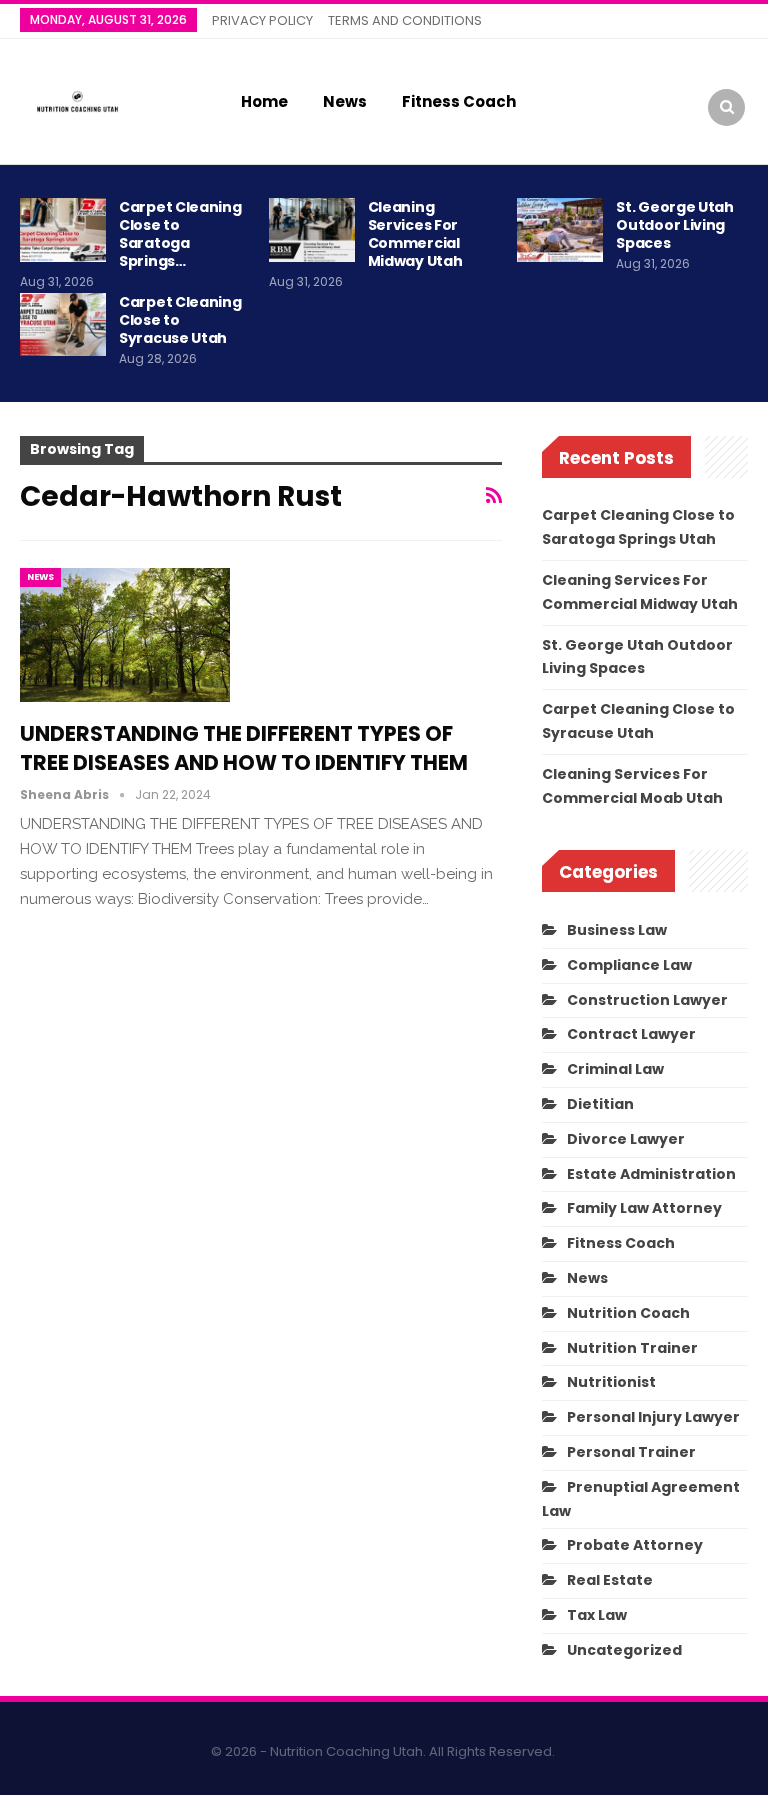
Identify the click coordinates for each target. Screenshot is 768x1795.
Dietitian (600, 1104)
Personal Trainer (631, 1452)
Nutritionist (611, 1382)
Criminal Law (615, 1069)
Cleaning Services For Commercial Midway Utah (415, 234)
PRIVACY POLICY (262, 20)
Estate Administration (651, 1174)
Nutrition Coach (628, 1313)
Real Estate (610, 1580)
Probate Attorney (635, 1545)
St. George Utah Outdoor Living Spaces (675, 225)
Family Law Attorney (644, 1208)
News (345, 101)
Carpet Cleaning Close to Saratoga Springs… (180, 234)
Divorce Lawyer (626, 1139)
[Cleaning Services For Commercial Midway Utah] (312, 230)
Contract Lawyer (631, 1034)
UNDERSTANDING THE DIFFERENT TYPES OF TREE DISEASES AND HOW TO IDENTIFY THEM (244, 748)
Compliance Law (629, 965)
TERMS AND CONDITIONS (405, 20)
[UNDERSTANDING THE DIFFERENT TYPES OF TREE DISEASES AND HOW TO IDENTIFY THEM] (125, 635)
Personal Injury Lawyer (653, 1417)
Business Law (617, 930)
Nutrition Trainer (632, 1348)
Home (264, 101)
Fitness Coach (459, 101)
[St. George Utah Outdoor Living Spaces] (560, 230)
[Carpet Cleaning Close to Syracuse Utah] (63, 325)
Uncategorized (624, 1650)
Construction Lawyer (647, 1000)
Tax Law (597, 1615)
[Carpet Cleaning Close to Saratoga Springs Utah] (63, 230)
